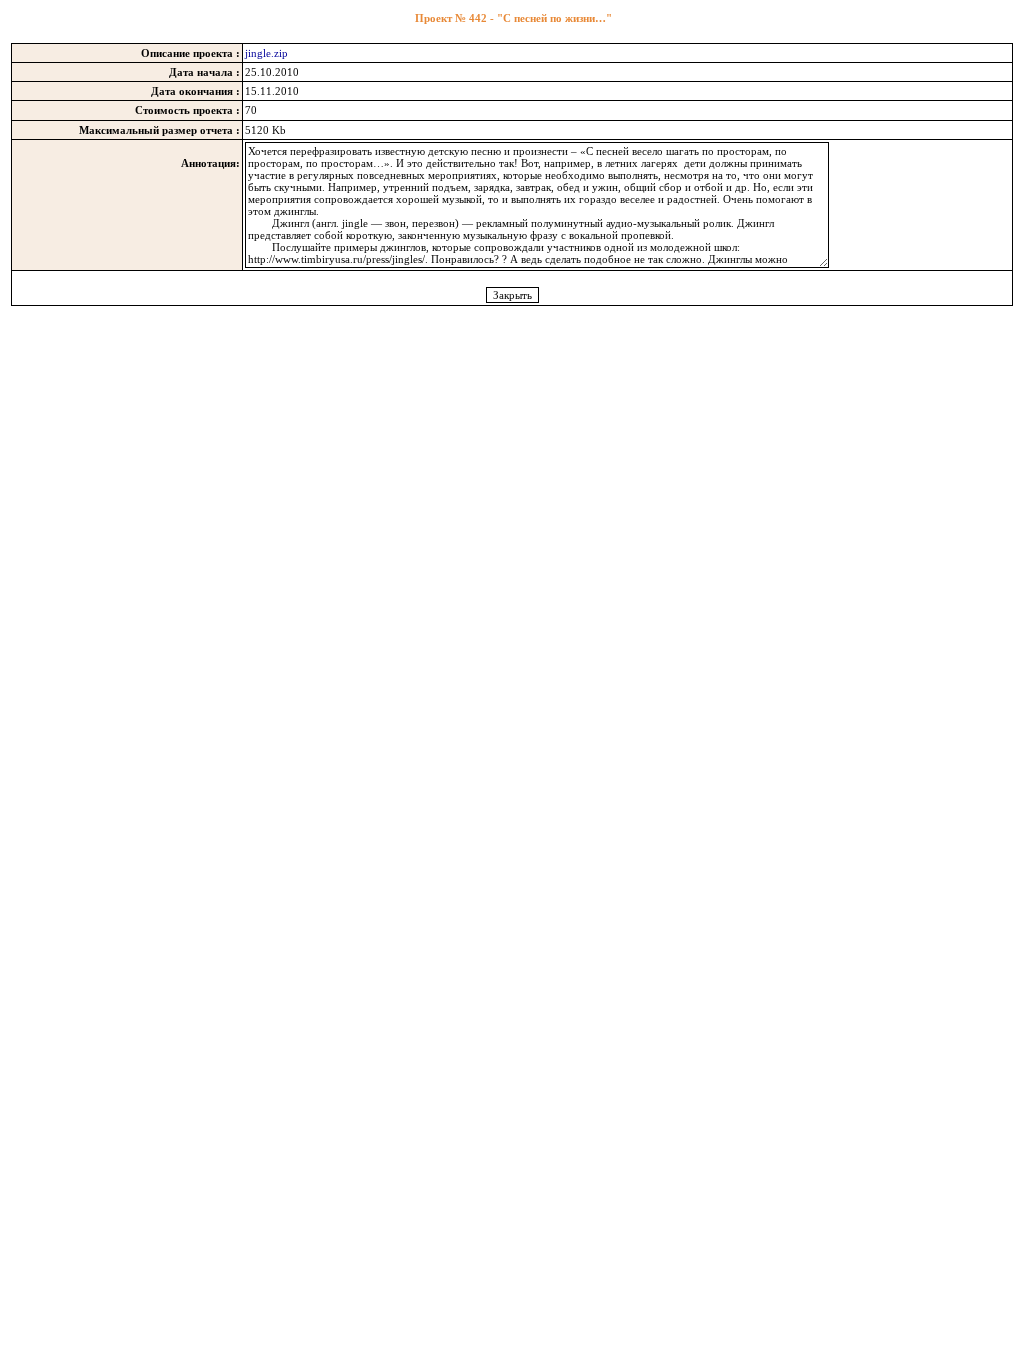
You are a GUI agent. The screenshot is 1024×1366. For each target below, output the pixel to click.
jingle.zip (266, 53)
